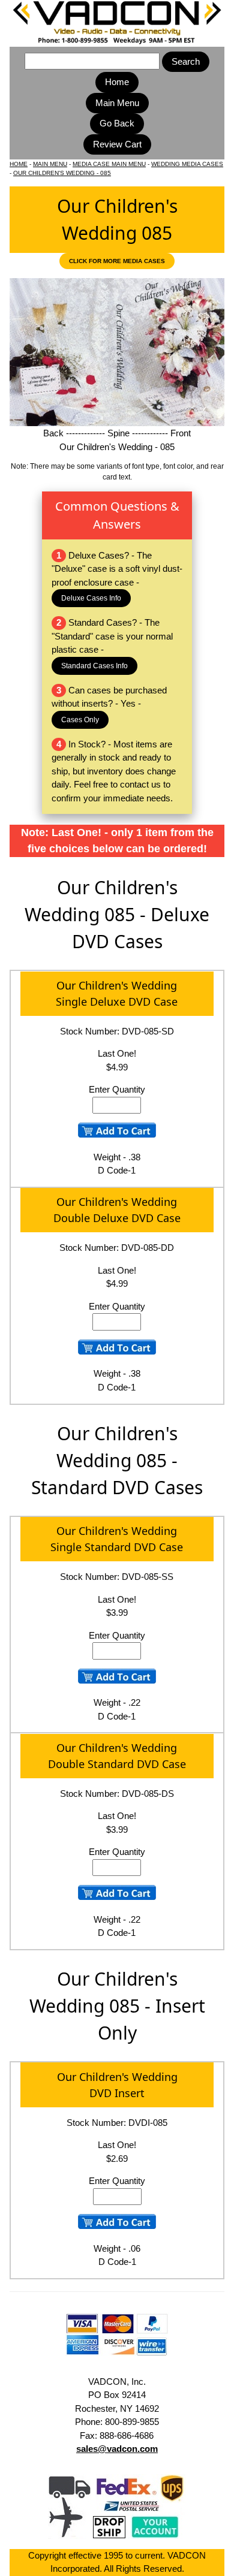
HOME (19, 164)
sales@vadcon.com (117, 2449)
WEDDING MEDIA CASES (187, 164)
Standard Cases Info (94, 666)
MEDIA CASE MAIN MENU (109, 164)
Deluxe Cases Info (91, 598)
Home (117, 82)
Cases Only (80, 720)
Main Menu (117, 103)
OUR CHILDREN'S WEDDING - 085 (62, 173)
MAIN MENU (50, 164)
